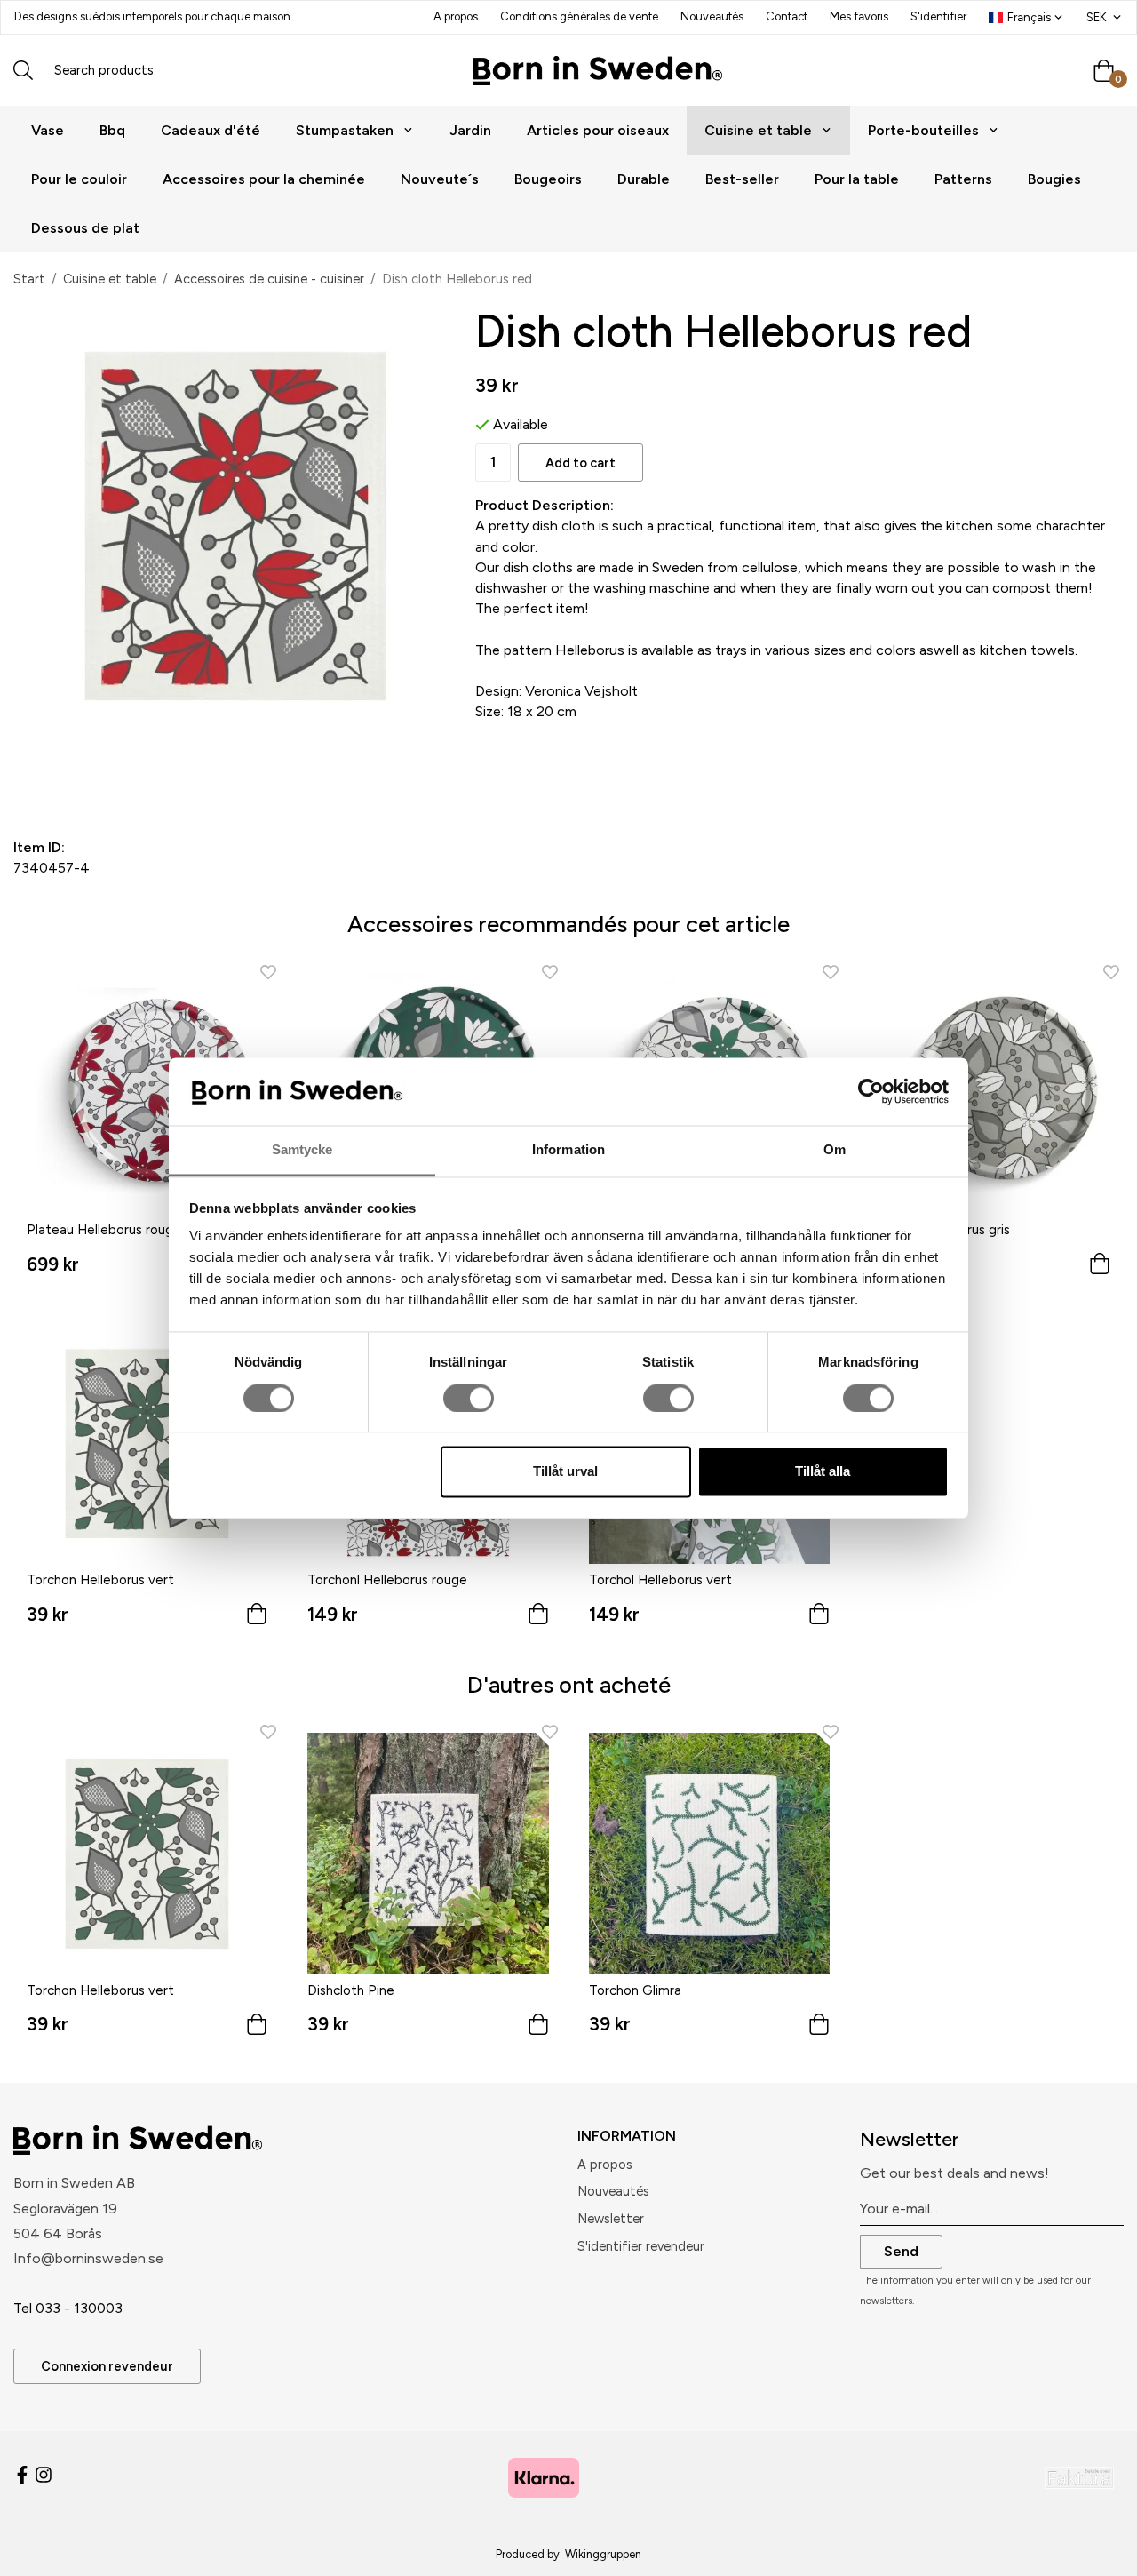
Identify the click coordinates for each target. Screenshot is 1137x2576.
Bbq (112, 130)
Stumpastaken (345, 130)
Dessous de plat (85, 228)
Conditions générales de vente (579, 16)
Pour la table (857, 179)
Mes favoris (859, 16)
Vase (48, 130)
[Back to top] (1099, 2552)
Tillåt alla (823, 1472)
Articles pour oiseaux (598, 130)
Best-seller (742, 179)
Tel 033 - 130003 (68, 2308)
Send (901, 2251)
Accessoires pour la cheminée (264, 179)
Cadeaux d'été (211, 130)
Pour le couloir (79, 179)
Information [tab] (568, 1150)
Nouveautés (712, 16)
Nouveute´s (440, 179)
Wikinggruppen (603, 2554)
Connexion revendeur (107, 2366)
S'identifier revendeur (641, 2246)
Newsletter (611, 2219)
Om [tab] (835, 1150)
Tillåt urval (565, 1472)
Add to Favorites (112, 778)
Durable (644, 179)
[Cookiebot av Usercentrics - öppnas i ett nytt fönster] (871, 1091)
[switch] (469, 1398)
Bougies (1054, 179)
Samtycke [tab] (302, 1150)
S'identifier (938, 16)
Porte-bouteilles (923, 130)
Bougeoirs (548, 179)
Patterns (963, 179)
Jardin (470, 130)
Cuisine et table (758, 130)
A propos (456, 16)
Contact (787, 16)
